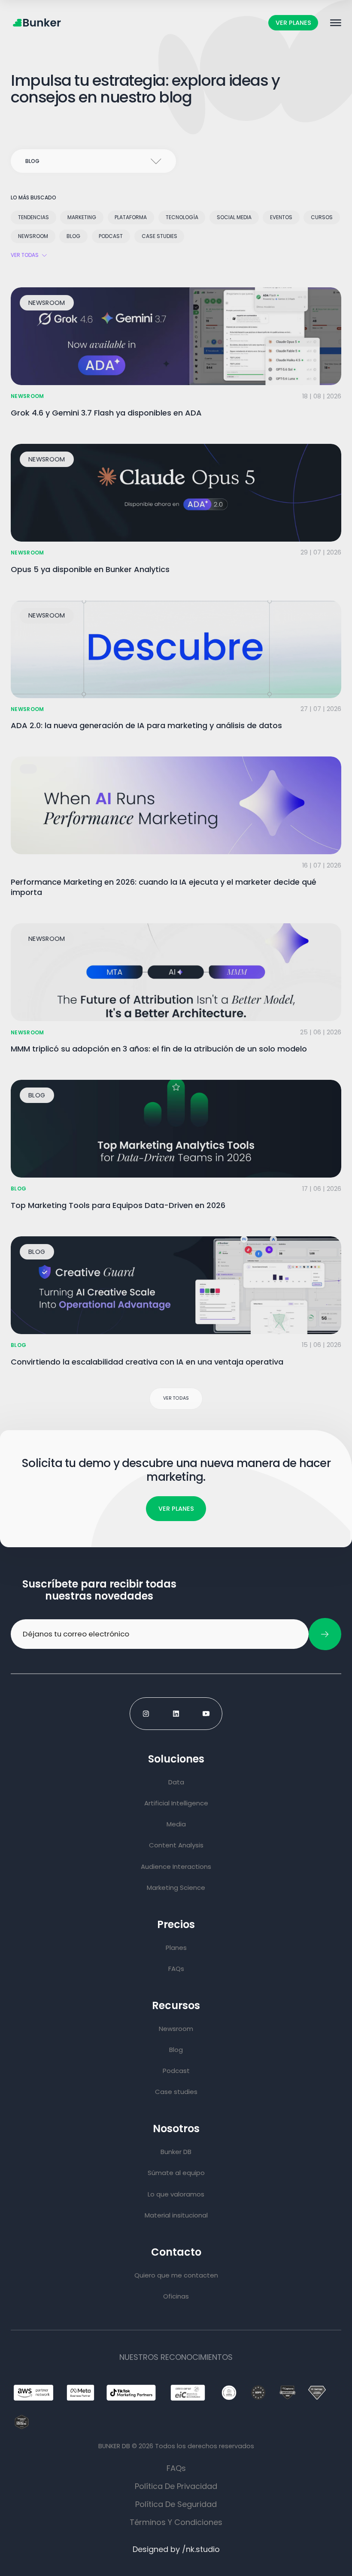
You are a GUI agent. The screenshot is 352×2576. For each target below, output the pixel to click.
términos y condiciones (176, 2522)
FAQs (176, 2468)
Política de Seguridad (176, 2504)
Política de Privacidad (176, 2486)
